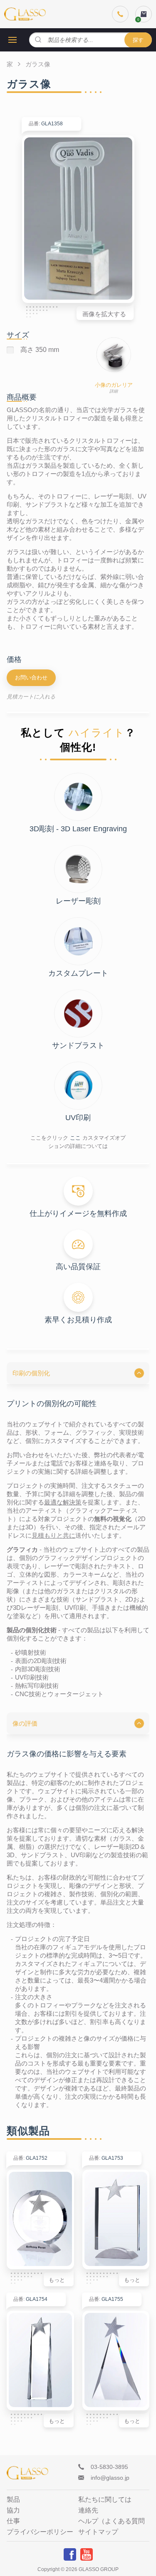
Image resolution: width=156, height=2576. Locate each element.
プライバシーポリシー (40, 2532)
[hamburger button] (12, 40)
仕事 (13, 2521)
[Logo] (25, 14)
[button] (78, 1373)
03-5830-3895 (109, 2467)
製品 (13, 2500)
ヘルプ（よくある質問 (111, 2521)
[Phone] (120, 14)
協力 (13, 2510)
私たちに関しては (105, 2500)
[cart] (144, 14)
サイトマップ (98, 2532)
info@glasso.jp (110, 2478)
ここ (75, 1138)
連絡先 (88, 2510)
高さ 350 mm (40, 350)
